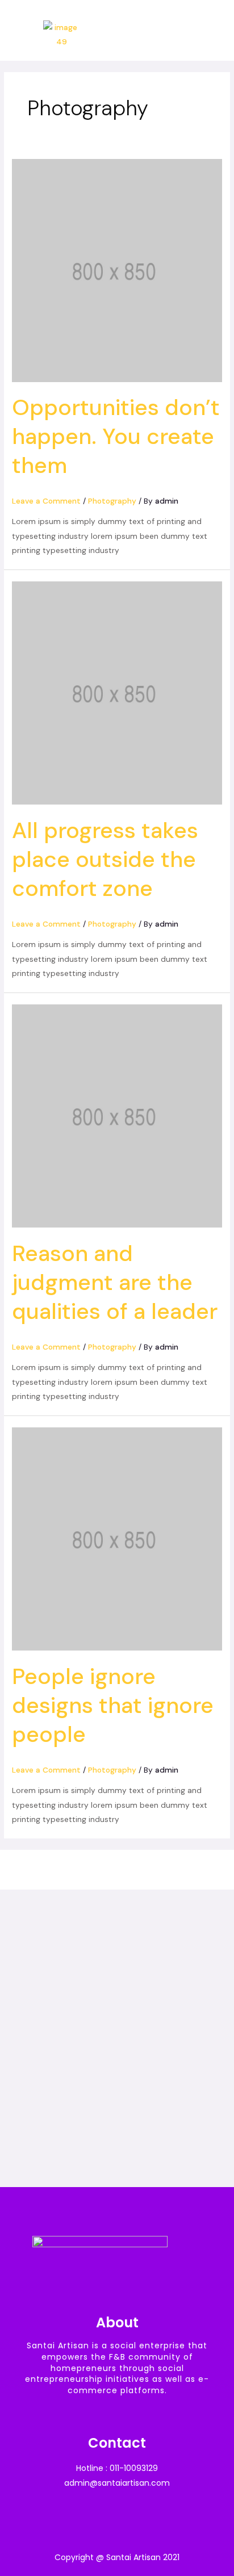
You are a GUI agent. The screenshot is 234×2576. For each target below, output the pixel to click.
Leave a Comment (46, 501)
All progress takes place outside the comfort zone (105, 859)
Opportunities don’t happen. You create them (116, 436)
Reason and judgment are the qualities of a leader (115, 1282)
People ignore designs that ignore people (113, 1705)
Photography (112, 501)
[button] (215, 35)
